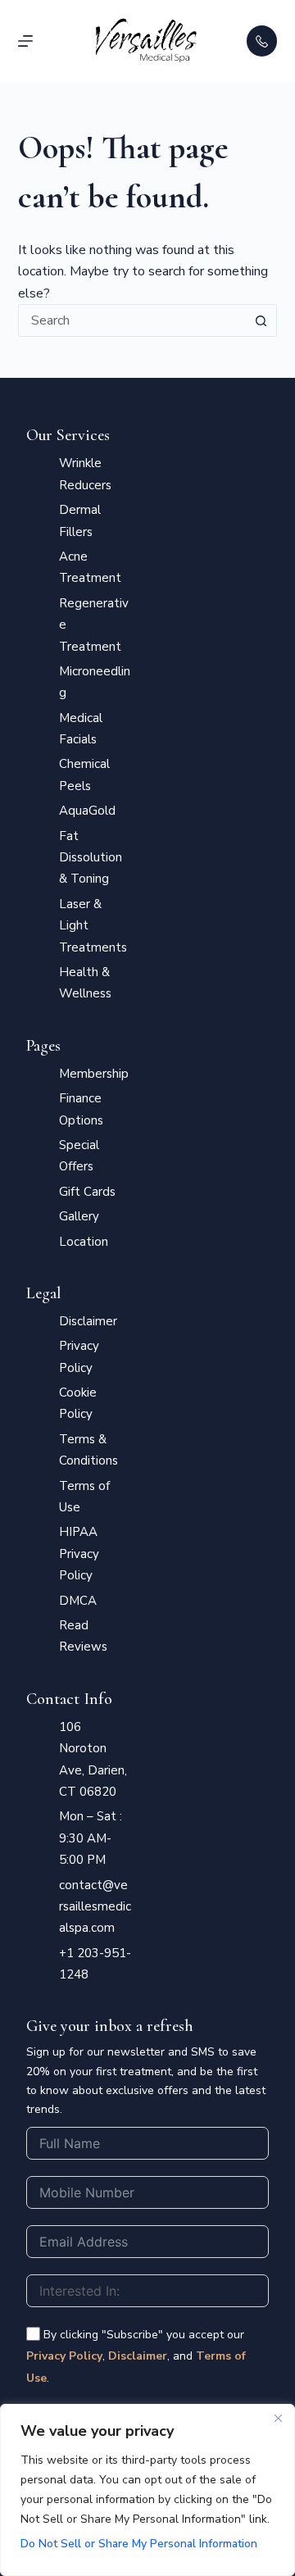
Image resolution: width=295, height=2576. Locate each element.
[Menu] (25, 41)
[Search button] (261, 320)
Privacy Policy (64, 2356)
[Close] (278, 2418)
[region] (147, 2490)
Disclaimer (138, 2356)
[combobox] (132, 320)
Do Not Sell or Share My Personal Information (139, 2544)
